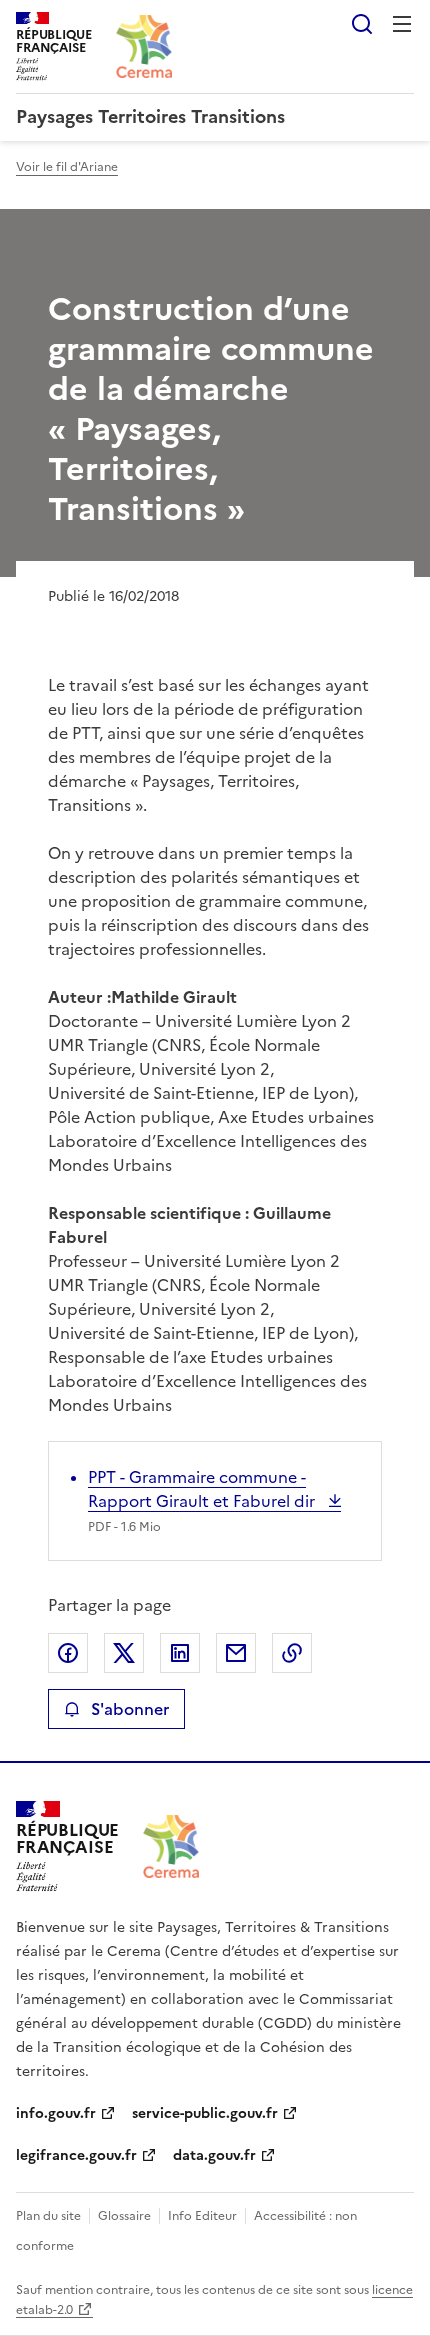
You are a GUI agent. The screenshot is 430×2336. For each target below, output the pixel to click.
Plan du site (48, 2216)
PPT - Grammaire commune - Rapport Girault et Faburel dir (203, 1489)
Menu (402, 24)
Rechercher (362, 24)
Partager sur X (124, 1653)
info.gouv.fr (56, 2113)
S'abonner (130, 1709)
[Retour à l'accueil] (171, 1846)
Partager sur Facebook (68, 1653)
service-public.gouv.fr (205, 2113)
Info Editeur (202, 2216)
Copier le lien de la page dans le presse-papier (292, 1653)
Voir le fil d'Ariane (67, 167)
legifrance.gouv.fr (76, 2155)
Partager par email (236, 1653)
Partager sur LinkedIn (180, 1653)
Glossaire (124, 2216)
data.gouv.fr (214, 2155)
